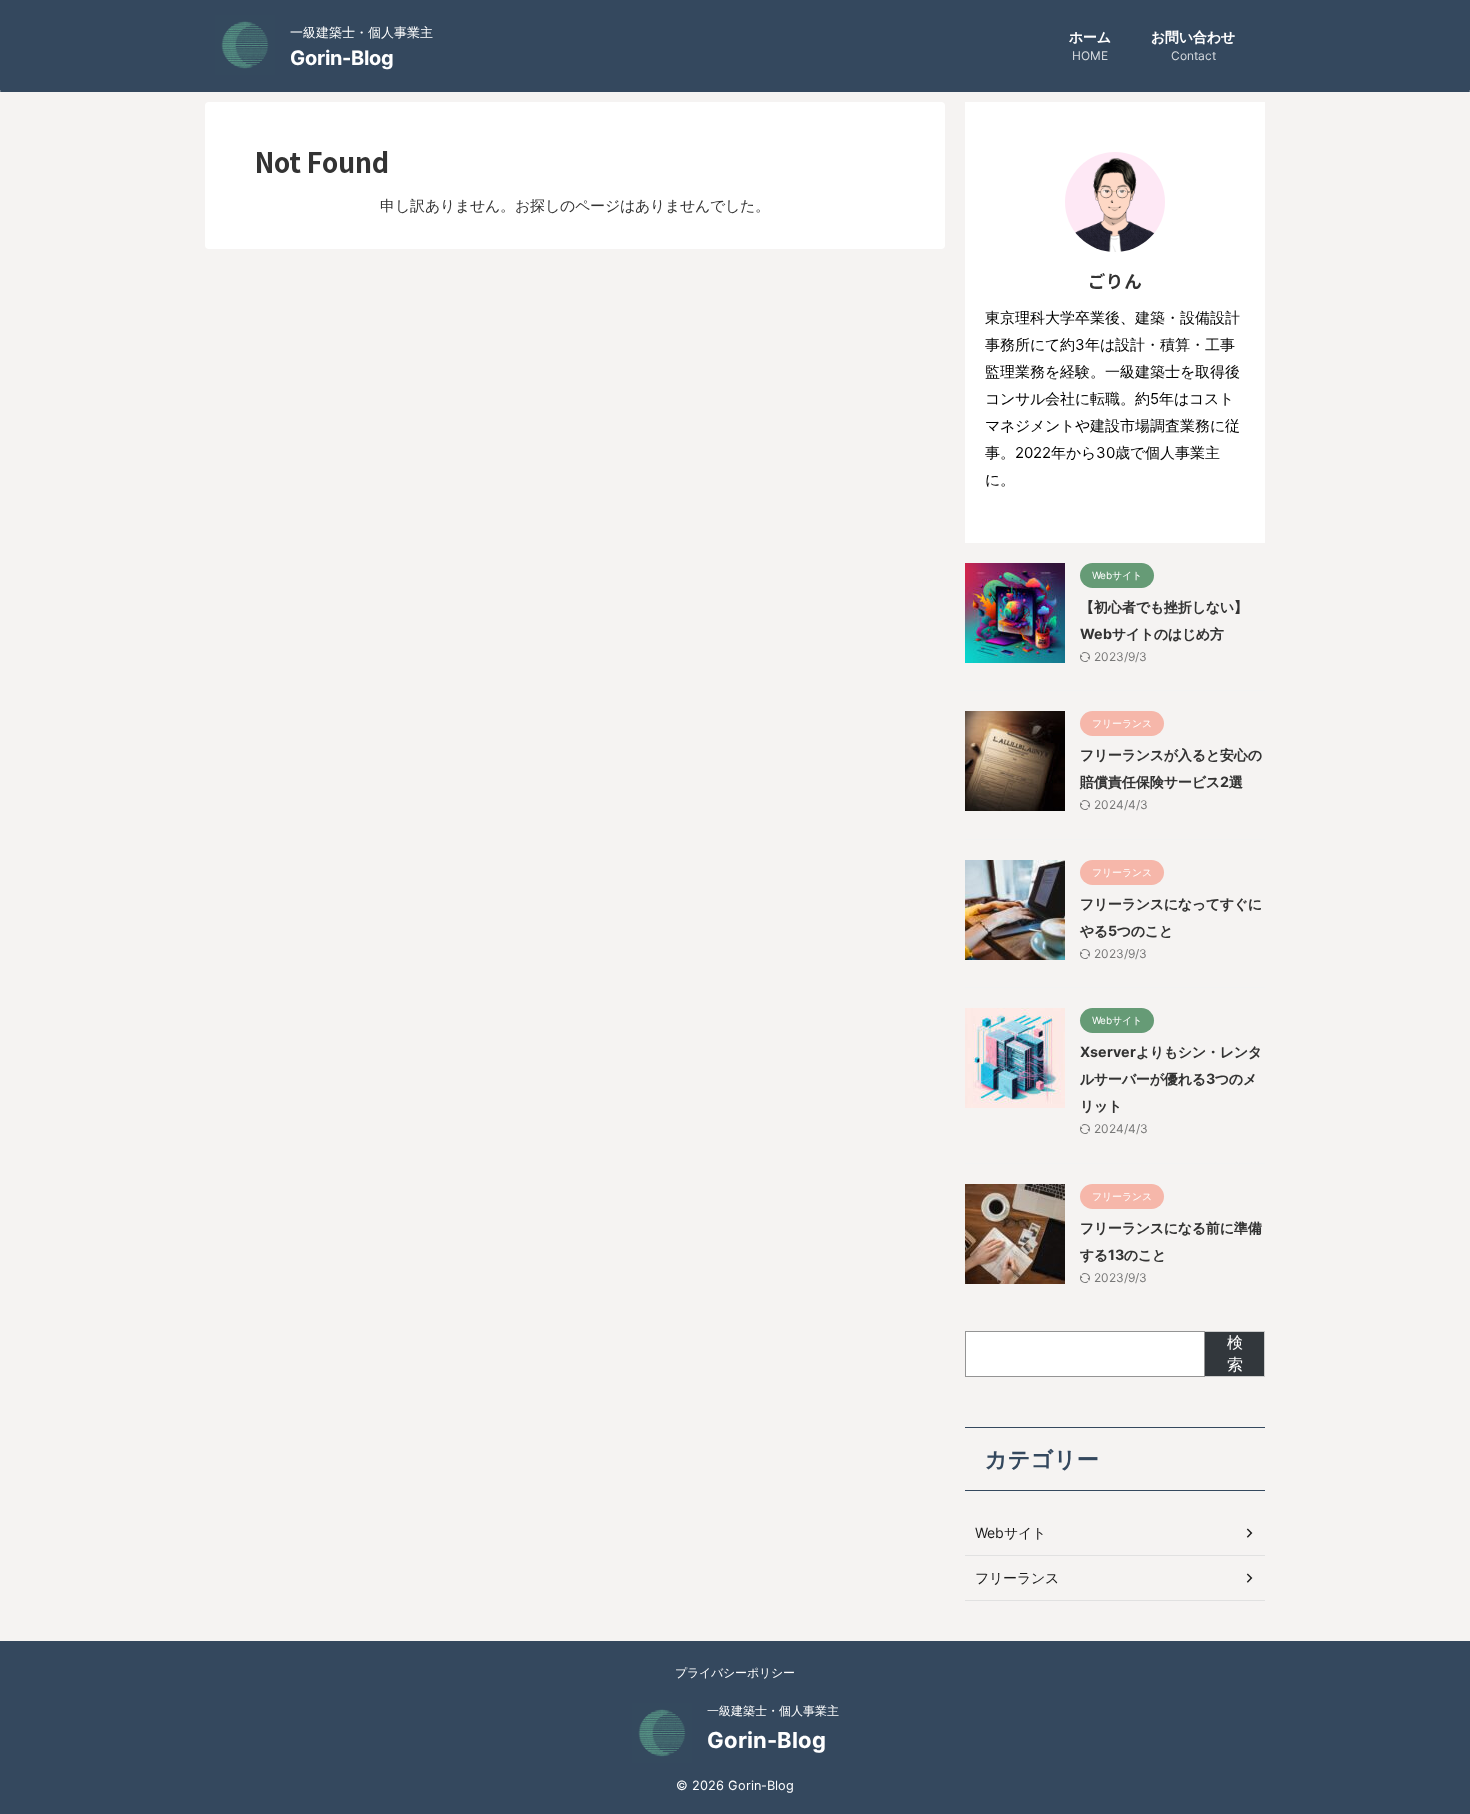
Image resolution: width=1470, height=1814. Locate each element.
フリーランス (1017, 1577)
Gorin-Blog (342, 58)
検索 (1235, 1353)
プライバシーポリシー (735, 1672)
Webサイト (1010, 1532)
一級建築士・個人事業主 (773, 1710)
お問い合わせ (1193, 45)
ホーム (1090, 45)
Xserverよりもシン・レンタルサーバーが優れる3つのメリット (1171, 1078)
